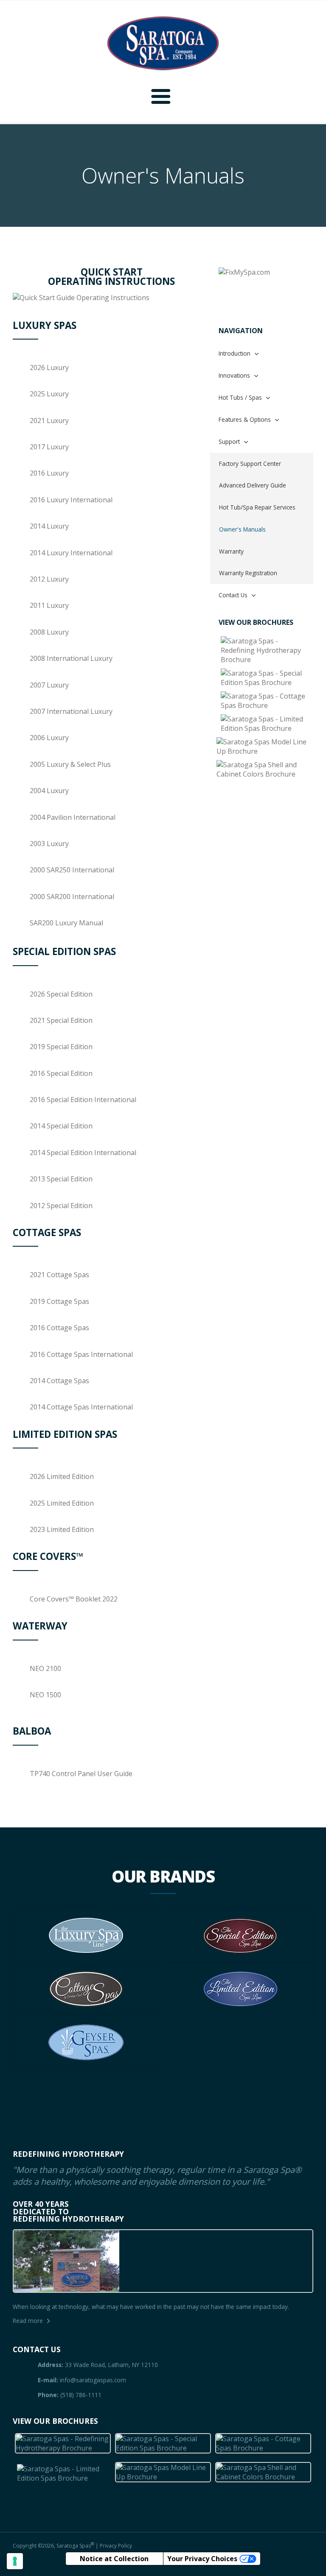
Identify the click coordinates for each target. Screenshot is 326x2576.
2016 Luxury (49, 473)
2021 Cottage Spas (59, 1275)
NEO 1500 (45, 1695)
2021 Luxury (49, 421)
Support (229, 441)
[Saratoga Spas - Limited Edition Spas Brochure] (266, 724)
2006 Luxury (49, 738)
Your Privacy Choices (202, 2559)
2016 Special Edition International (83, 1100)
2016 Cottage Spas (59, 1328)
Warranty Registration (248, 573)
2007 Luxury (49, 685)
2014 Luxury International (71, 553)
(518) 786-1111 (81, 2395)
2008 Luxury (49, 632)
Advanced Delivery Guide (253, 485)
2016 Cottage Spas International (81, 1354)
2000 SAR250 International (72, 870)
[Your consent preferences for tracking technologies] (15, 2561)
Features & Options (245, 419)
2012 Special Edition (61, 1206)
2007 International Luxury (71, 711)
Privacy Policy (116, 2546)
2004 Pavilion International (73, 817)
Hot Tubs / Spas (240, 397)
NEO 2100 (45, 1668)
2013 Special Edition (61, 1179)
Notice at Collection (114, 2559)
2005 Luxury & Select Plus (70, 764)
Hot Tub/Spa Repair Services (257, 507)
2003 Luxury (49, 844)
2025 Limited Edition (62, 1503)
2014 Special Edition (61, 1126)
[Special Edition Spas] (266, 678)
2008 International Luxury (71, 658)
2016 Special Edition (61, 1073)
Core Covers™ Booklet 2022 (74, 1599)
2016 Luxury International (71, 500)
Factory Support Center (250, 464)
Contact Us (233, 595)
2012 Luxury (49, 579)
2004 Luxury (49, 791)
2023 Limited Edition (62, 1529)
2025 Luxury (49, 394)
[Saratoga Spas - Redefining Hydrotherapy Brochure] (266, 650)
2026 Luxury (49, 368)
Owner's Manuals (242, 529)
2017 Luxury (49, 447)
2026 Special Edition (61, 994)
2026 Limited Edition (62, 1476)
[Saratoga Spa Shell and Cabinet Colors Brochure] (266, 769)
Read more (28, 2321)
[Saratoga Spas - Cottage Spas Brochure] (266, 701)
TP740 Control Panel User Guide (81, 1774)
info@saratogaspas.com (93, 2380)
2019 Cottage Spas (59, 1301)
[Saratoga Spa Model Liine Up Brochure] (266, 746)
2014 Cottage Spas (59, 1381)
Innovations (234, 375)
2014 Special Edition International (83, 1153)
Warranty (231, 551)
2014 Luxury (49, 526)
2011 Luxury (49, 605)
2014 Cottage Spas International (81, 1407)
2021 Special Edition (61, 1020)
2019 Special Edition (61, 1047)
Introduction (235, 353)
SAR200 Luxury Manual (66, 923)
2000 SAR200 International (72, 897)
